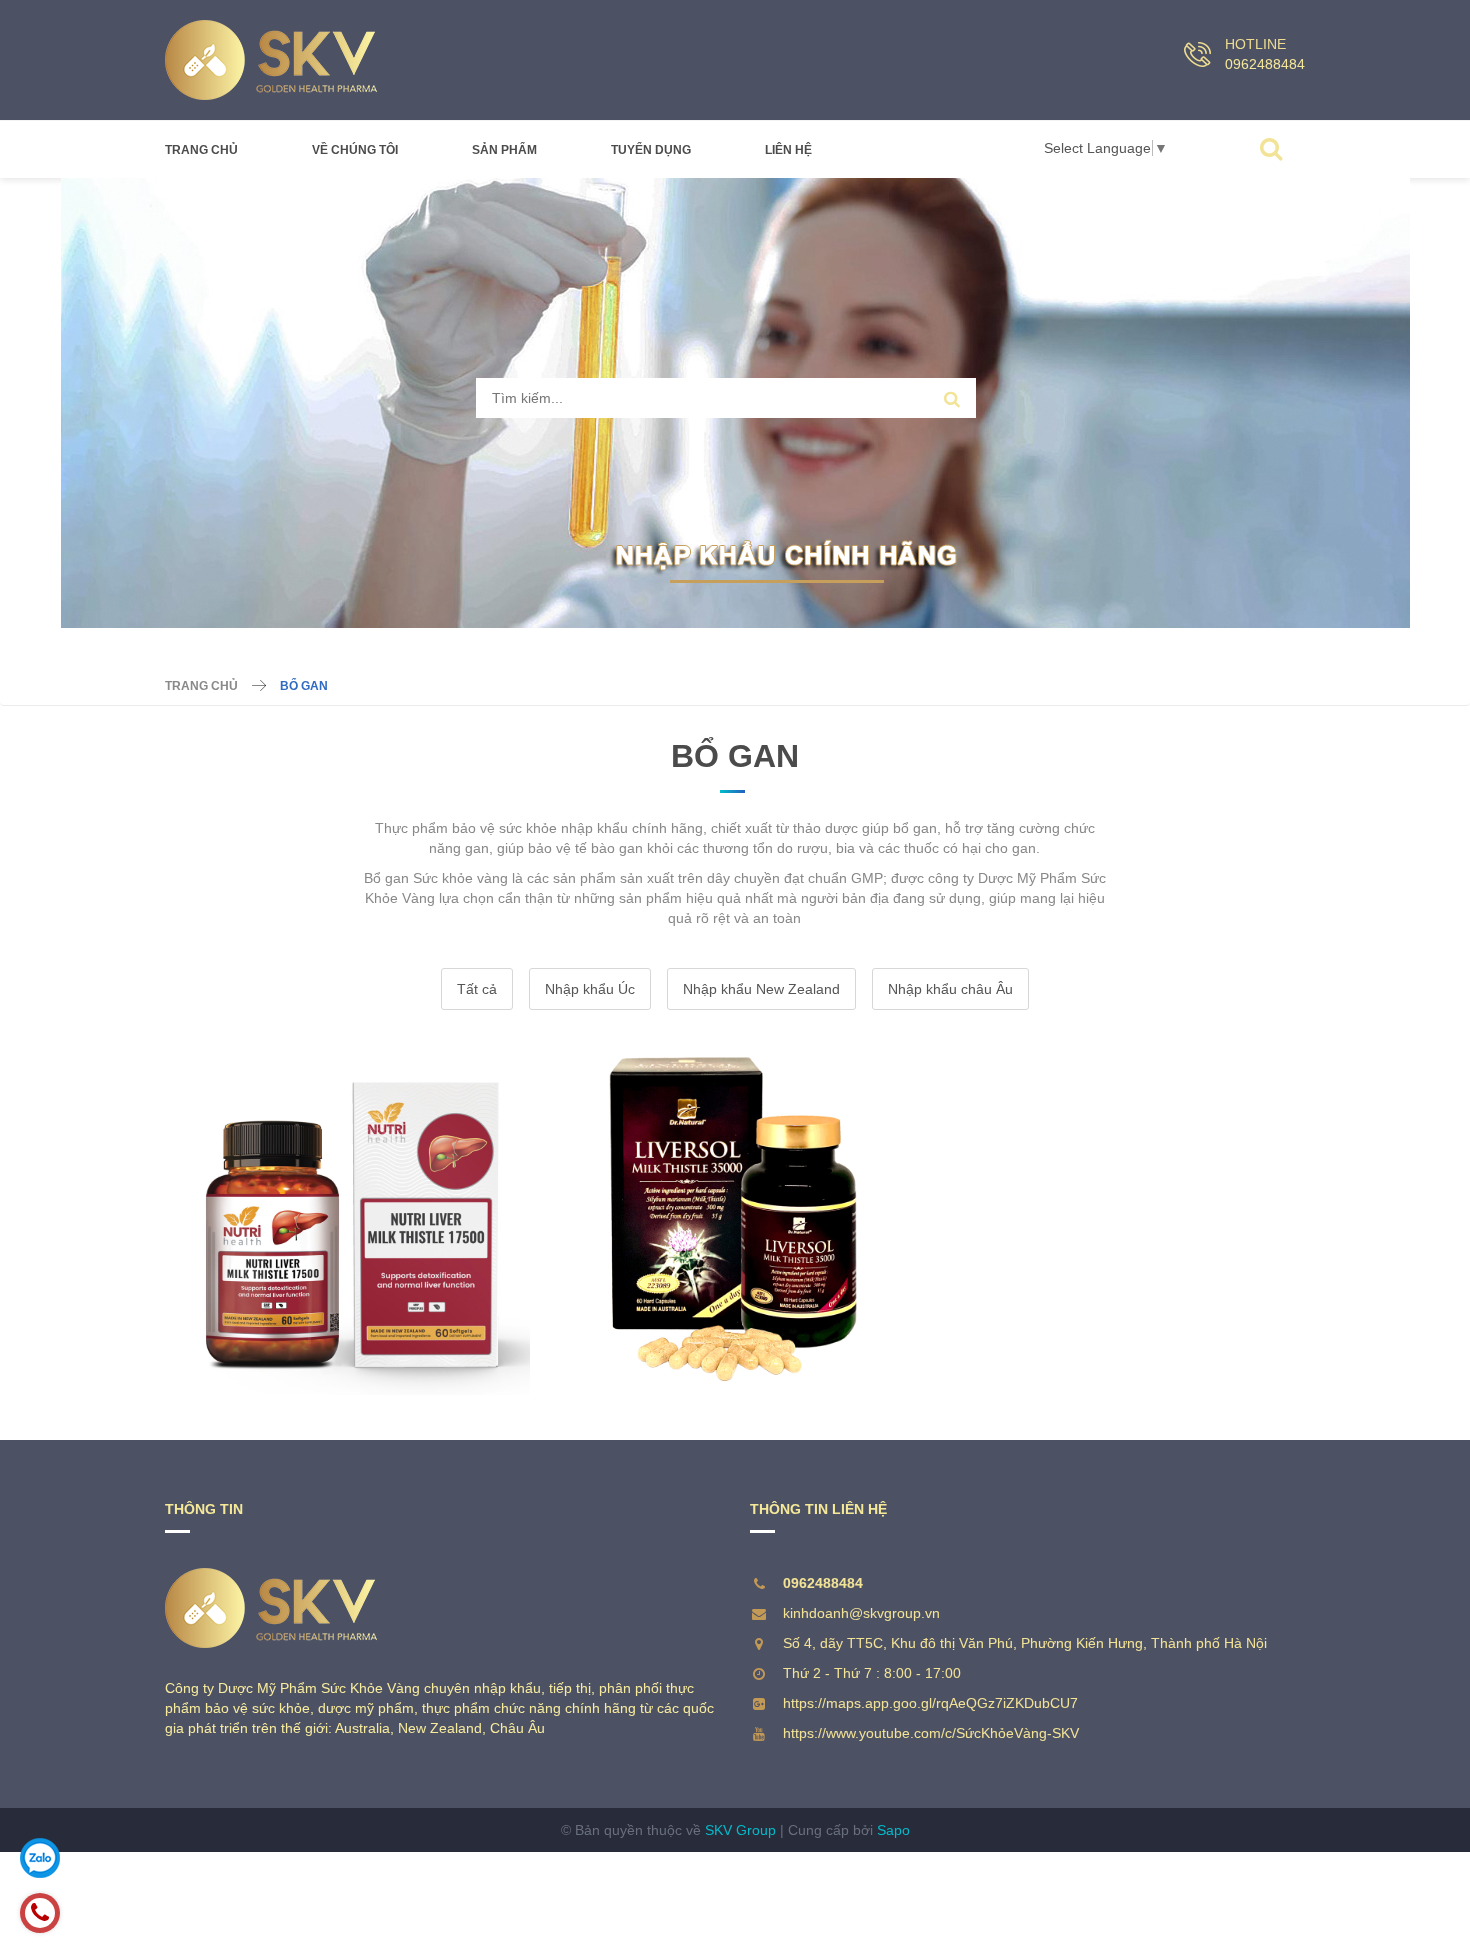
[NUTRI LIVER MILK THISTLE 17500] (355, 1218)
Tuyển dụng (651, 150)
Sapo (893, 1830)
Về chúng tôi (355, 150)
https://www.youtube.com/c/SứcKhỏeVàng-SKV (931, 1733)
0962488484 (1265, 64)
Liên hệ (788, 150)
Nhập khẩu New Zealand (761, 989)
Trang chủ (201, 150)
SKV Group (740, 1830)
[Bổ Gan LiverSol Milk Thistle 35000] (735, 1218)
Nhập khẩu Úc (590, 989)
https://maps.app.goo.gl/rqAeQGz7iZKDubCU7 (930, 1703)
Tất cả (477, 989)
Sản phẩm (504, 150)
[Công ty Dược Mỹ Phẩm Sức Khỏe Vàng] (271, 60)
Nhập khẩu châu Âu (950, 989)
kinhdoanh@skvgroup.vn (861, 1613)
